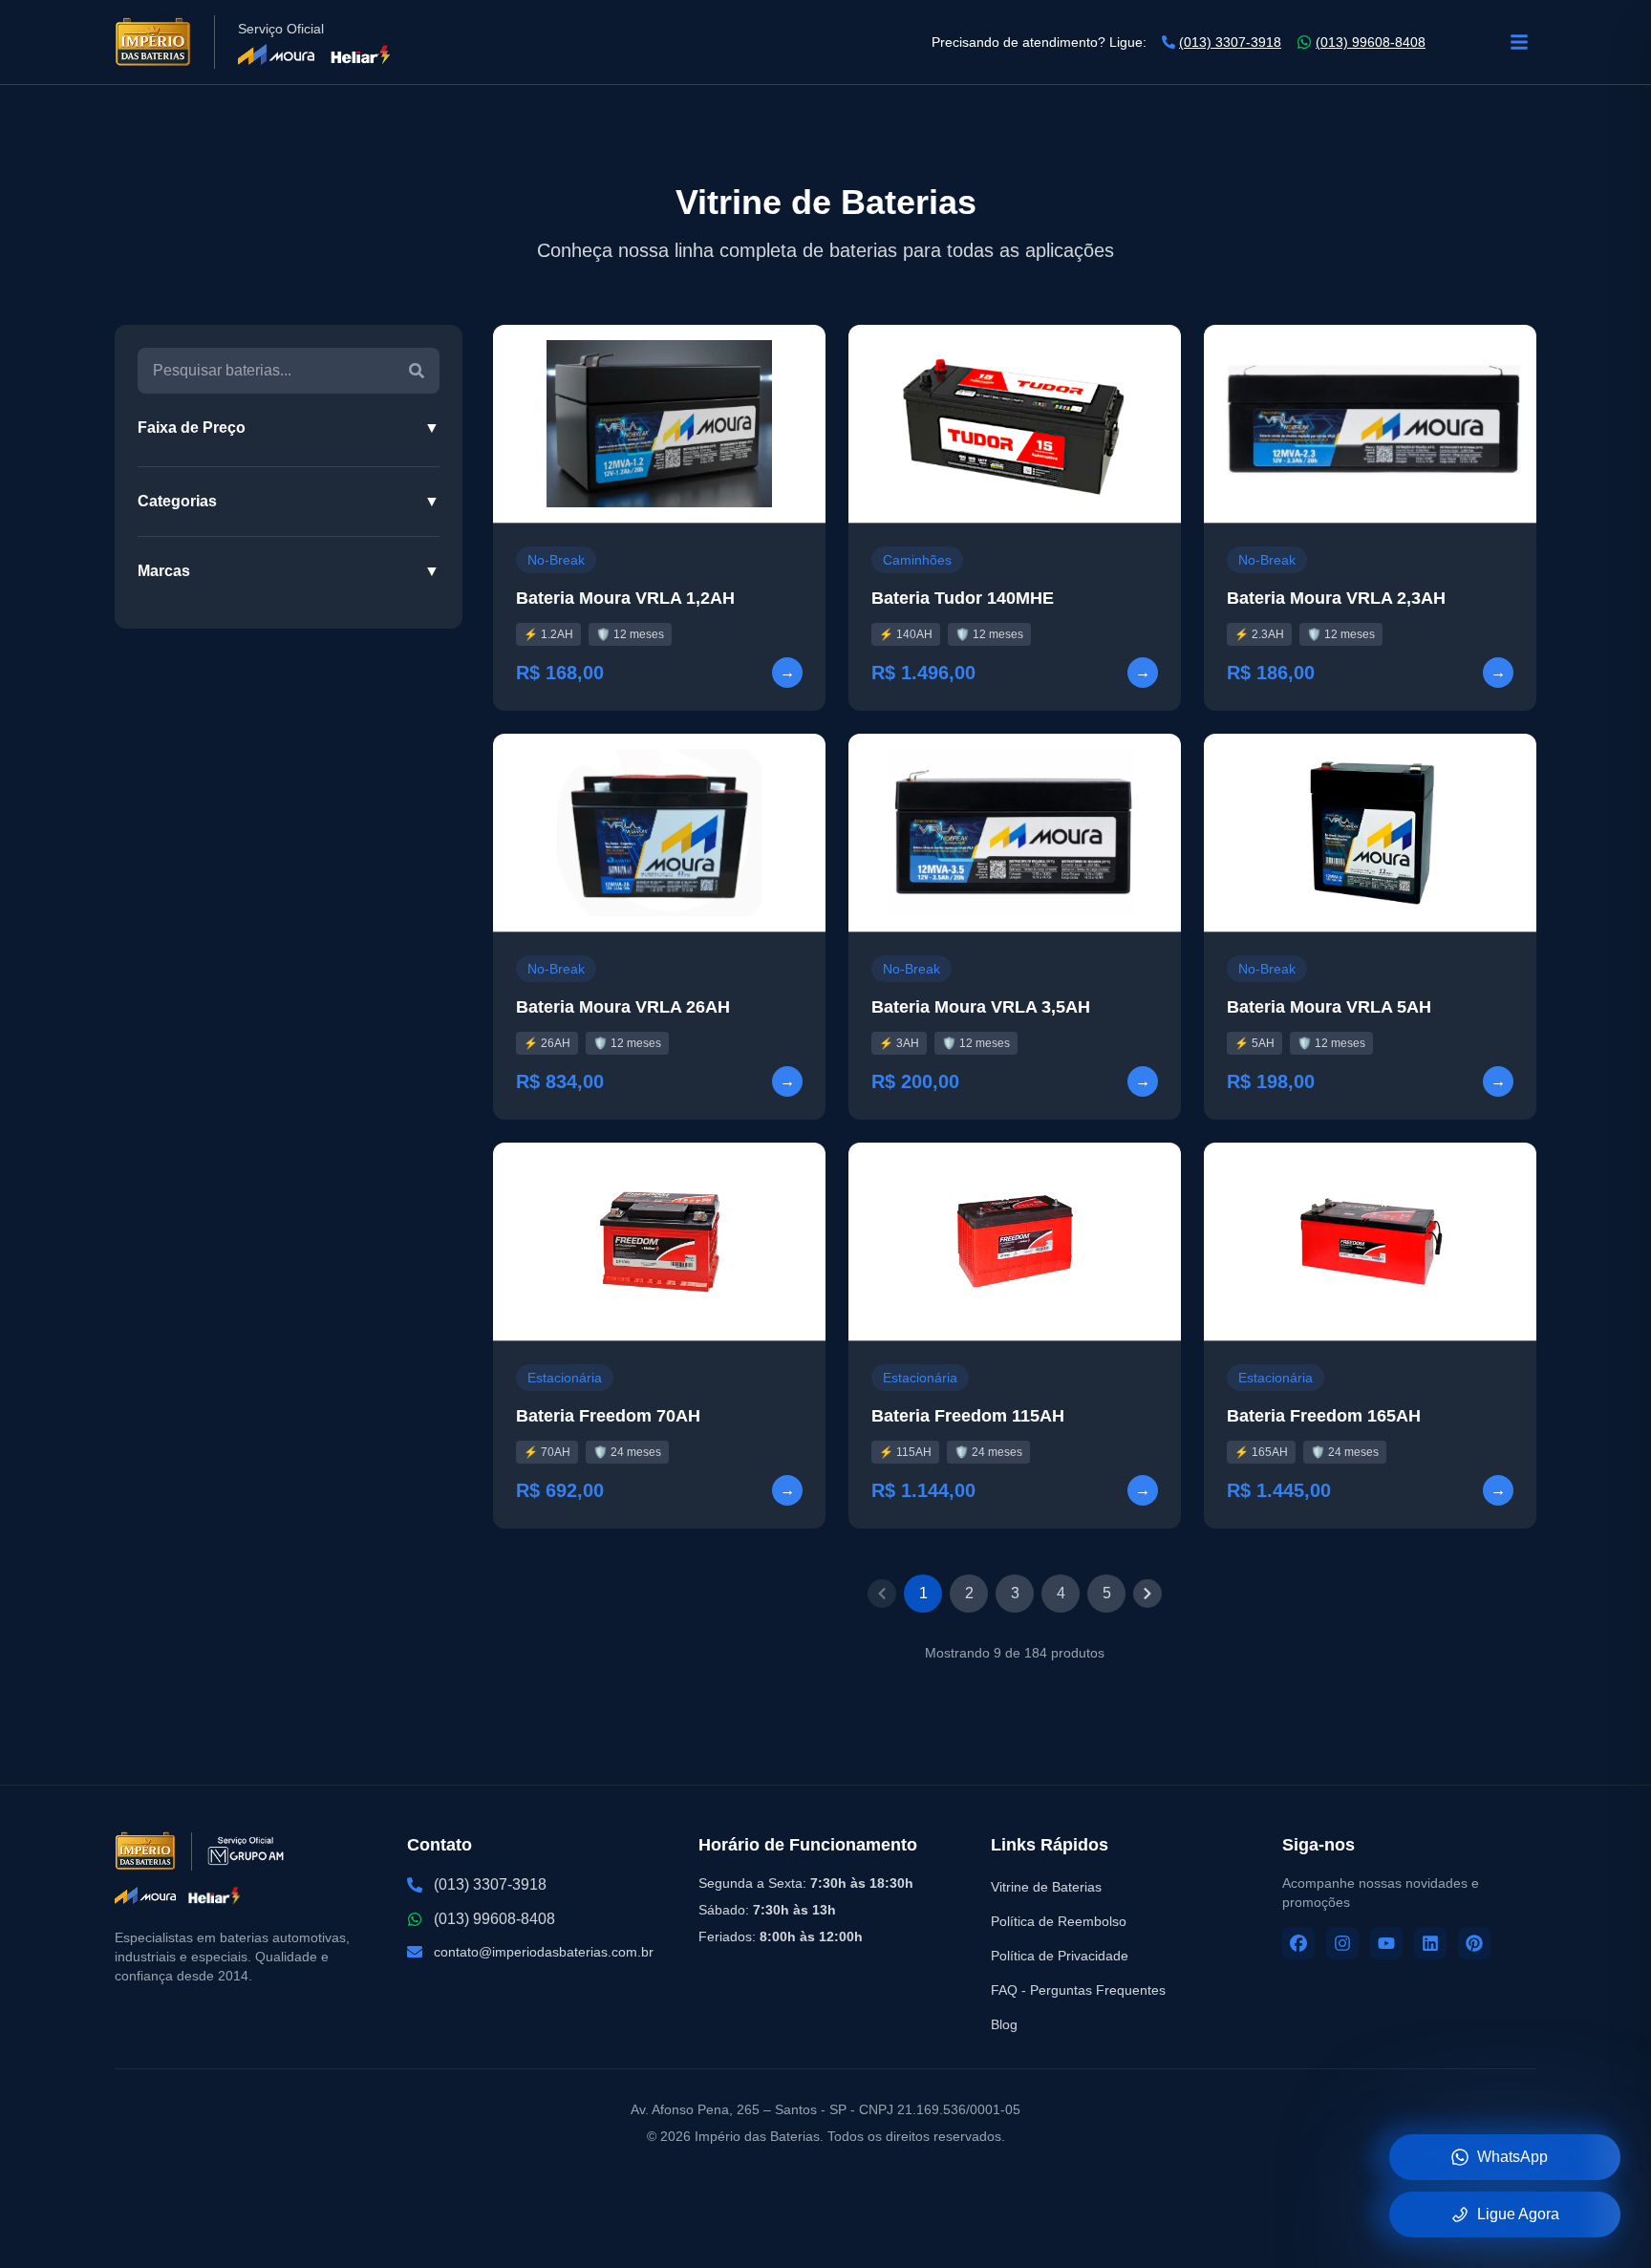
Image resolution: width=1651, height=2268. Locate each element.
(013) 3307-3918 (1230, 42)
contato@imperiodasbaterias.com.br (544, 1952)
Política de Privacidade (1060, 1956)
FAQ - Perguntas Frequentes (1078, 1990)
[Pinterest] (1474, 1943)
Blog (1004, 2024)
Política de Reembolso (1059, 1921)
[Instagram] (1342, 1943)
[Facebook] (1298, 1943)
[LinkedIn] (1430, 1943)
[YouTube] (1386, 1943)
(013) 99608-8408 (1371, 42)
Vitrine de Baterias (1046, 1887)
